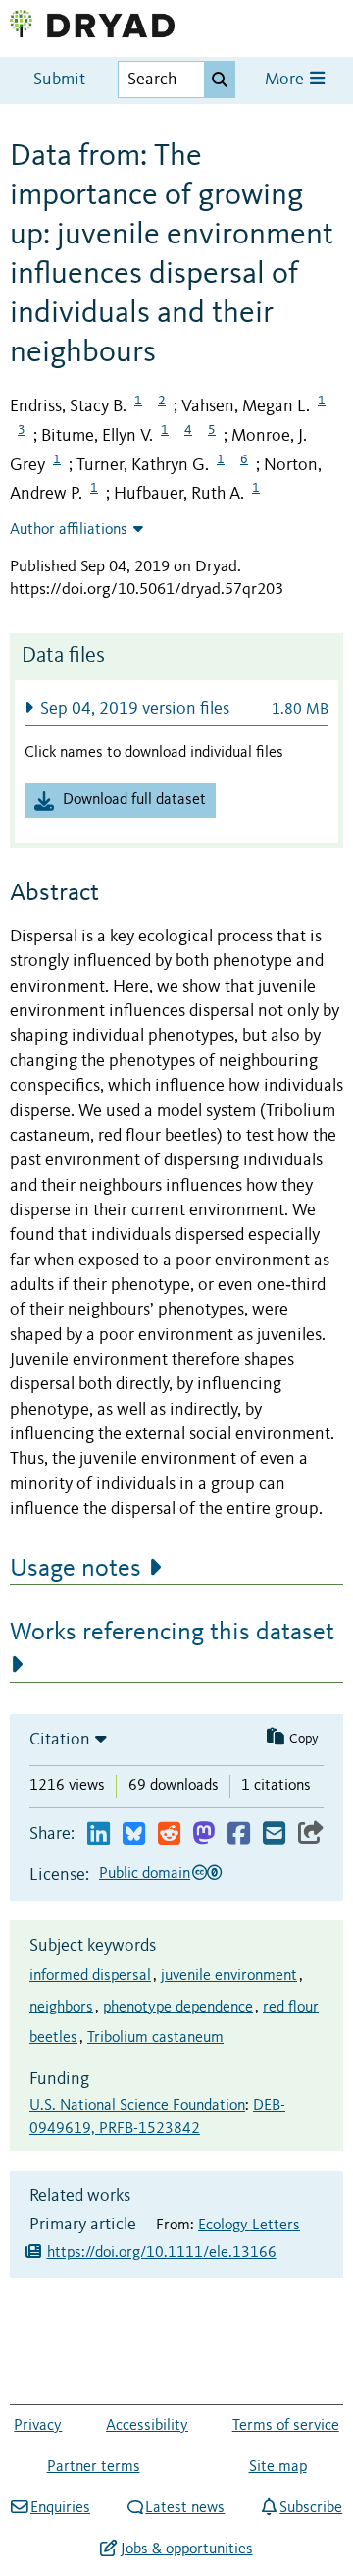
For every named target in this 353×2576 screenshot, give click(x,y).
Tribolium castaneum (155, 2038)
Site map (278, 2467)
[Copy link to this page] (311, 1834)
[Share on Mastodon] (203, 1834)
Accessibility (147, 2426)
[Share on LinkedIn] (99, 1834)
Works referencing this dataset (172, 1633)
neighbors (61, 2008)
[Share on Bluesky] (134, 1834)
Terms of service (286, 2426)
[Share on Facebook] (239, 1834)
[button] (176, 708)
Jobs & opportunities (186, 2549)
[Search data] (220, 80)
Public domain (145, 1874)
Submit (59, 80)
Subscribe (311, 2508)
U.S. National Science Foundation (137, 2106)
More (286, 80)
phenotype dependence (178, 2008)
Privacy (38, 2426)
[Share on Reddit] (169, 1834)
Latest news (185, 2508)
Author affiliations (69, 530)
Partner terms (94, 2467)
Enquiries (60, 2508)
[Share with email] (274, 1834)
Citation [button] (60, 1740)
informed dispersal (90, 1976)
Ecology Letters (249, 2226)
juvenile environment (229, 1976)
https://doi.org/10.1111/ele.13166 (162, 2253)
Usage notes (76, 1569)
